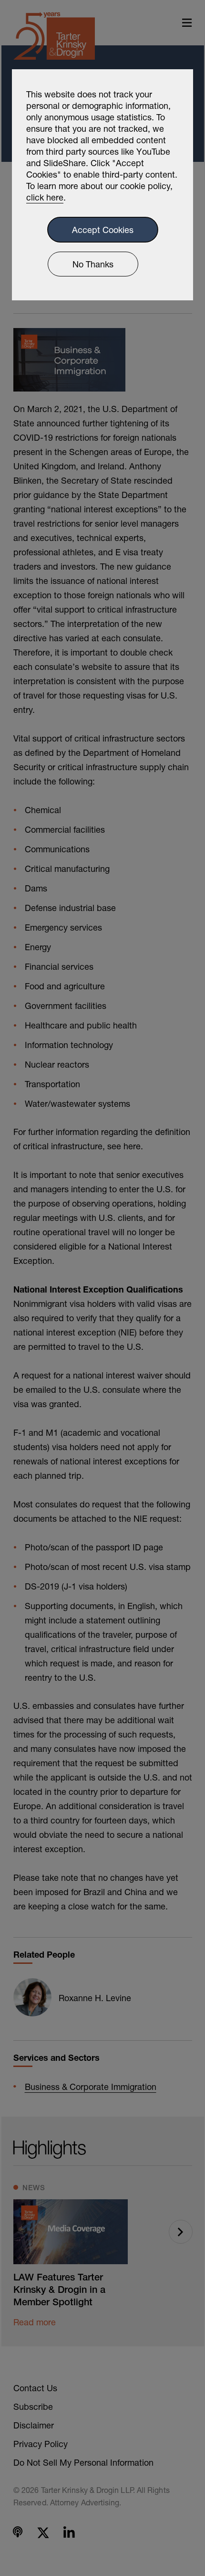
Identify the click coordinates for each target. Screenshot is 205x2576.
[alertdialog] (102, 185)
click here (45, 197)
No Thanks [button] (93, 264)
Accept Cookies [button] (103, 230)
